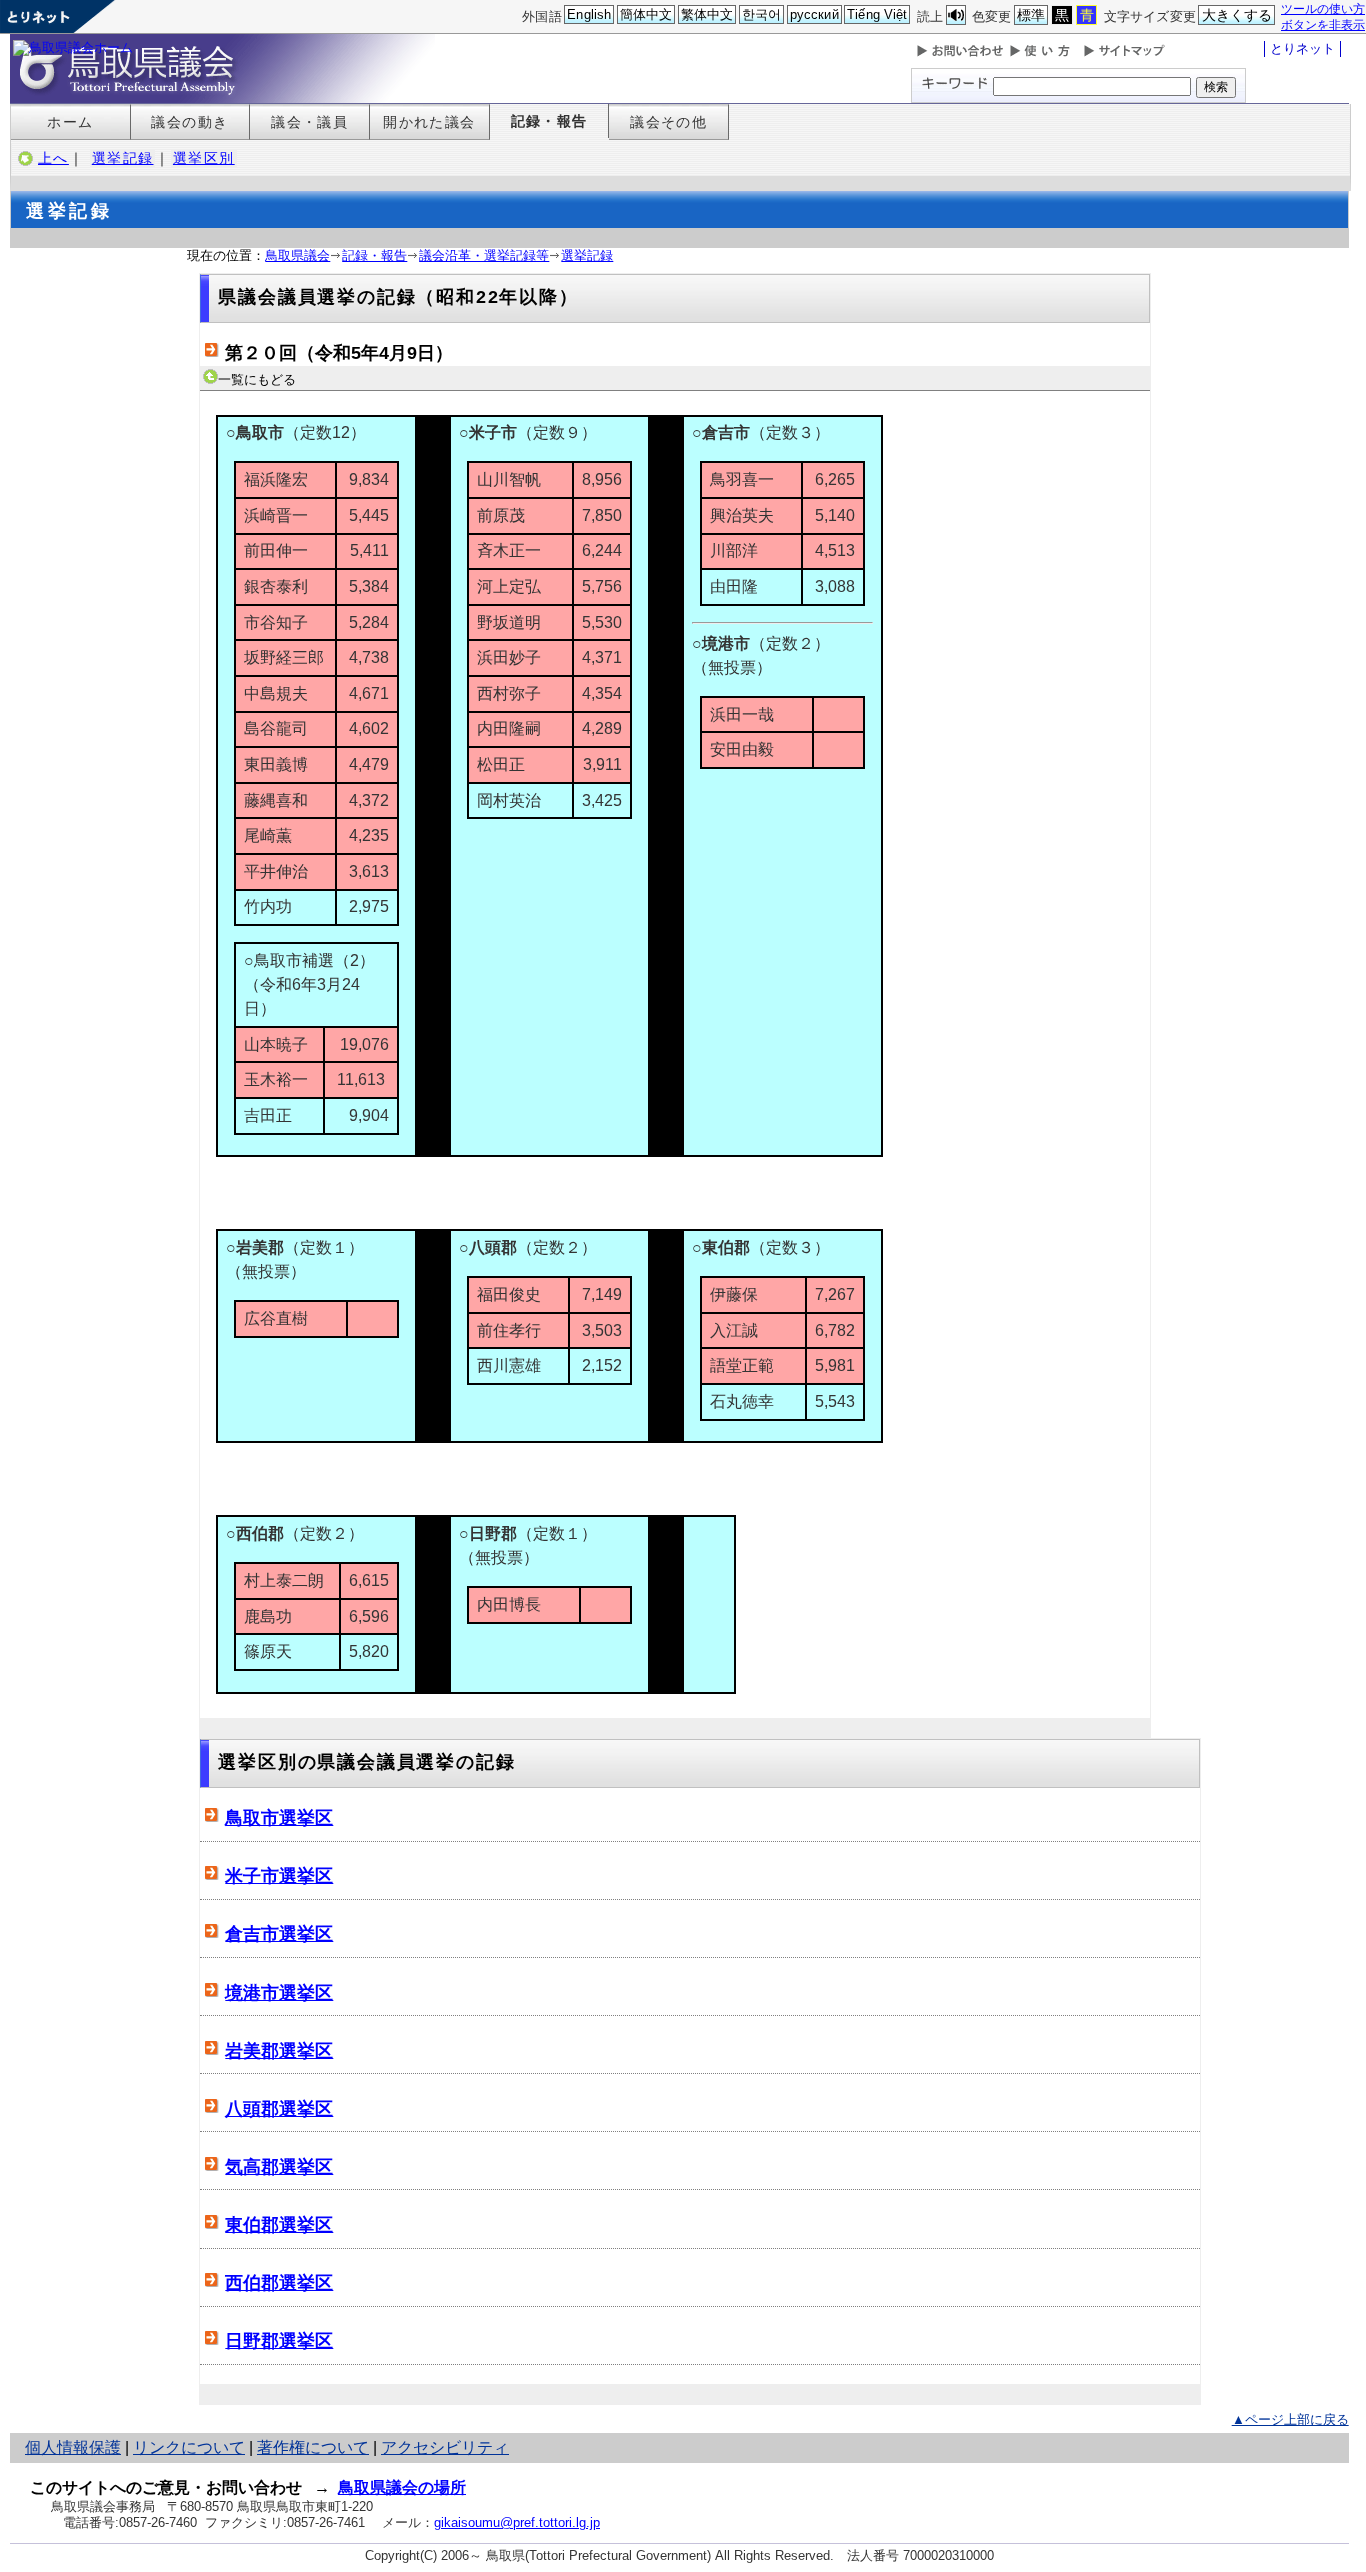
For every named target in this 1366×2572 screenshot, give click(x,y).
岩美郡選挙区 (279, 2051)
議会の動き (189, 122)
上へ (53, 158)
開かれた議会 (429, 122)
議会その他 (668, 122)
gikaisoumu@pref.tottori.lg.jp (517, 2522)
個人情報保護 (73, 2447)
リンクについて (189, 2447)
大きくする (1237, 15)
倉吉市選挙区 (279, 1934)
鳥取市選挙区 (279, 1818)
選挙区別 (204, 158)
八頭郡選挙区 (279, 2109)
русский (814, 14)
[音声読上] (956, 15)
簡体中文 (646, 14)
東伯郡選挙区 (279, 2225)
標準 (1031, 15)
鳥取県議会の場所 (402, 2487)
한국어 (761, 14)
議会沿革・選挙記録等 (484, 255)
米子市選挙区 (279, 1876)
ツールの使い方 (1323, 8)
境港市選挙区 (279, 1993)
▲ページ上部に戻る (1290, 2419)
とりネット (1302, 48)
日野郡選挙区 (279, 2341)
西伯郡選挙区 (279, 2283)
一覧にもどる (257, 379)
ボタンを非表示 (1323, 24)
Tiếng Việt (877, 14)
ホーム (70, 122)
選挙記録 (123, 158)
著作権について (313, 2447)
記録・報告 (549, 121)
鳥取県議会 (297, 255)
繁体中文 (707, 14)
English (589, 14)
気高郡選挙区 (279, 2167)
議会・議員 (309, 122)
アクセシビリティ (445, 2447)
